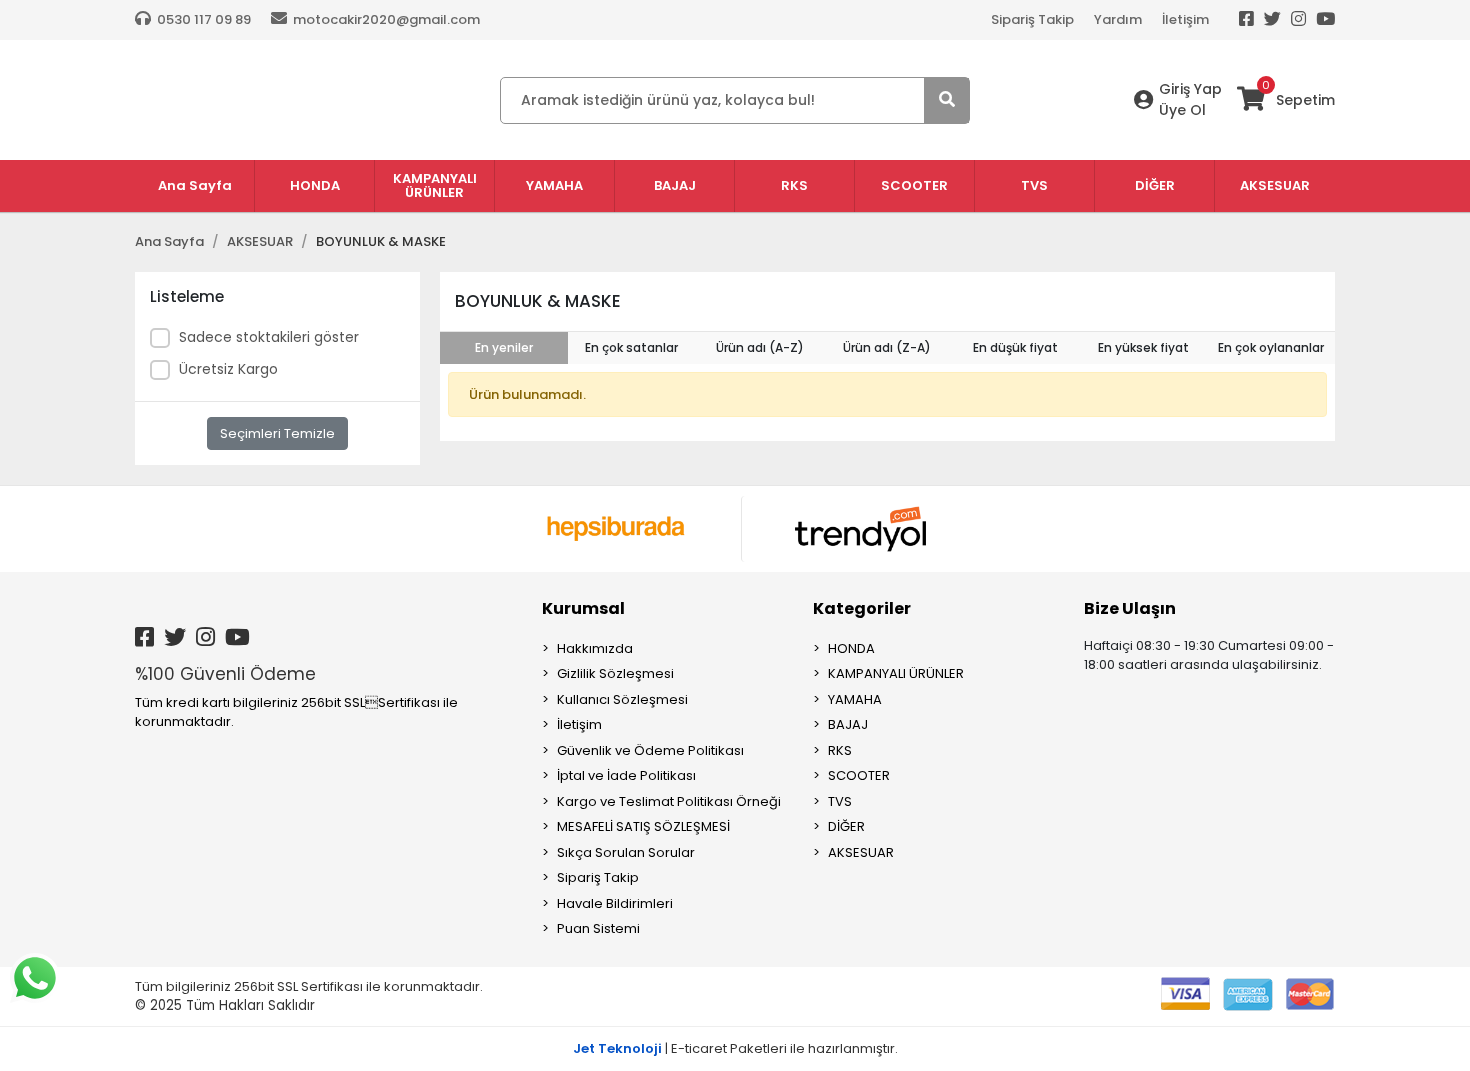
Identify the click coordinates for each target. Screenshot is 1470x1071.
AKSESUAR (861, 852)
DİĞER (846, 826)
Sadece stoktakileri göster (269, 337)
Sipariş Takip (1032, 19)
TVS (840, 801)
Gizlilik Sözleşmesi (615, 673)
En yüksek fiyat (1143, 347)
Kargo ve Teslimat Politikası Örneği (669, 801)
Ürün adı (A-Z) (760, 347)
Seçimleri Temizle (277, 433)
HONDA (851, 648)
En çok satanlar (631, 347)
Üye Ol (1182, 110)
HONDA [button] (315, 185)
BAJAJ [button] (675, 185)
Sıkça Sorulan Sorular (626, 852)
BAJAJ (848, 724)
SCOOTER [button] (914, 185)
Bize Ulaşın (1130, 608)
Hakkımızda (595, 648)
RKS (840, 750)
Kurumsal (583, 608)
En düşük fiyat (1015, 347)
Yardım (1118, 19)
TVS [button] (1034, 185)
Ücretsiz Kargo (228, 369)
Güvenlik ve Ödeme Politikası (650, 750)
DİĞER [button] (1155, 185)
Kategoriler (862, 608)
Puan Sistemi (598, 928)
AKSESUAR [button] (1275, 185)
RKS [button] (794, 185)
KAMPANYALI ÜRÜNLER (896, 673)
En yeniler (504, 347)
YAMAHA (855, 699)
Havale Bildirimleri (615, 903)
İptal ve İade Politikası (626, 775)
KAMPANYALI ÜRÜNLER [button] (435, 185)
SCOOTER (859, 775)
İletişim (1185, 19)
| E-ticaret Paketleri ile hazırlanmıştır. (735, 1048)
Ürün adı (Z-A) (887, 347)
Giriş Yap (1190, 89)
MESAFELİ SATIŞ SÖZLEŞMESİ (643, 826)
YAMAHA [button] (554, 185)
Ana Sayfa (195, 185)
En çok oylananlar (1271, 347)
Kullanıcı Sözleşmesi (622, 699)
